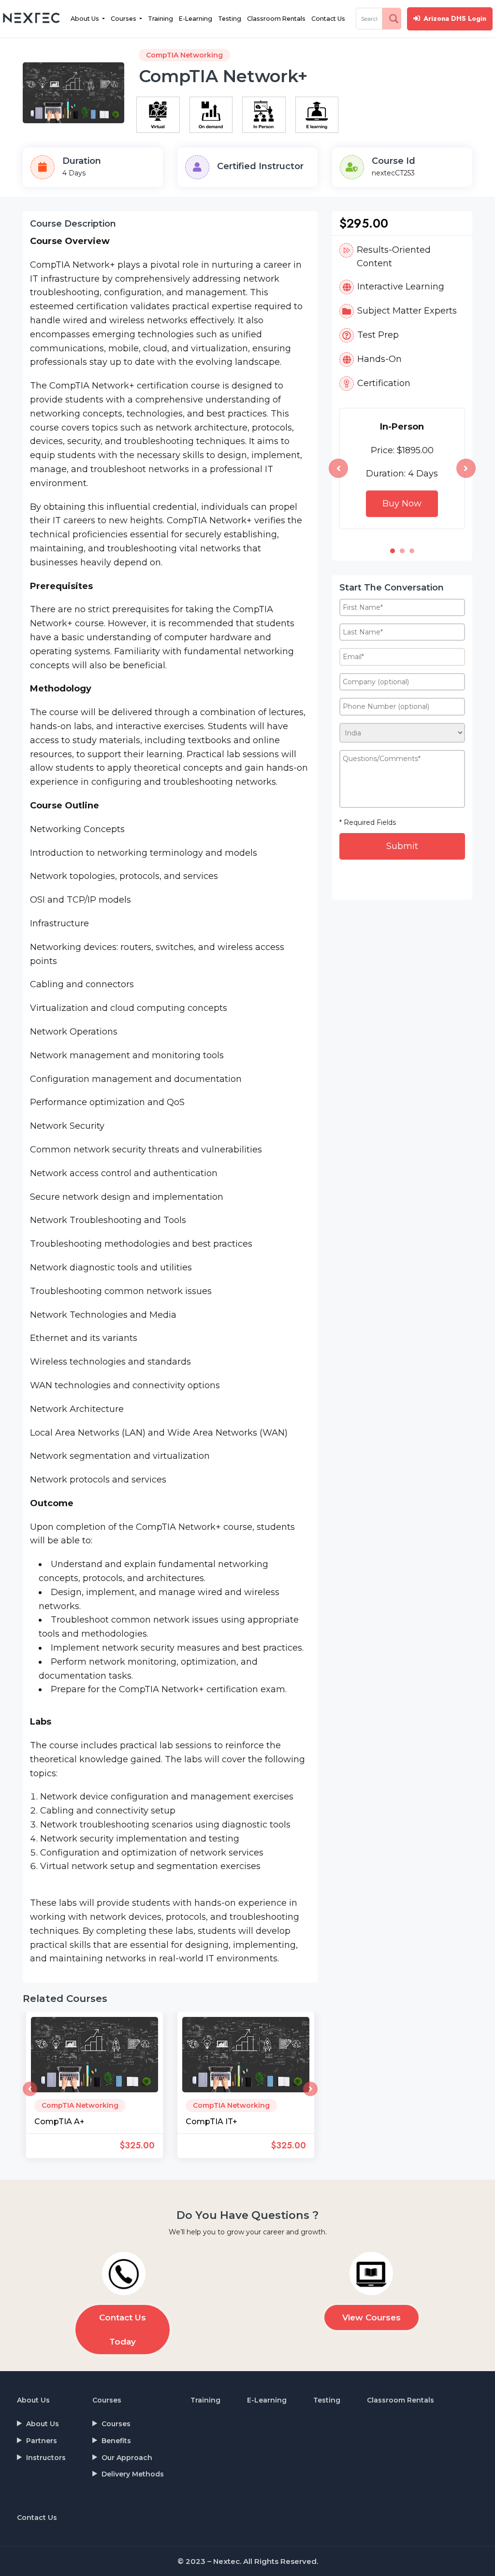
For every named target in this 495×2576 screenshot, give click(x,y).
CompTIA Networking (184, 55)
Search (394, 18)
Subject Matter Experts (407, 311)
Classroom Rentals (276, 19)
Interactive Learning (401, 287)
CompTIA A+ (59, 2122)
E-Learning (196, 19)
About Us (86, 19)
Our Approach (127, 2458)
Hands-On (379, 359)
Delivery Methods (133, 2474)
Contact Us (328, 19)
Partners (42, 2441)
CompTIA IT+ (211, 2122)
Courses (124, 19)
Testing (230, 19)
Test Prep (378, 335)
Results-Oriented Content (394, 257)
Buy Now (402, 504)
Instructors (46, 2458)
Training (160, 19)
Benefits (116, 2441)
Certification (384, 383)
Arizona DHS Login (455, 18)
